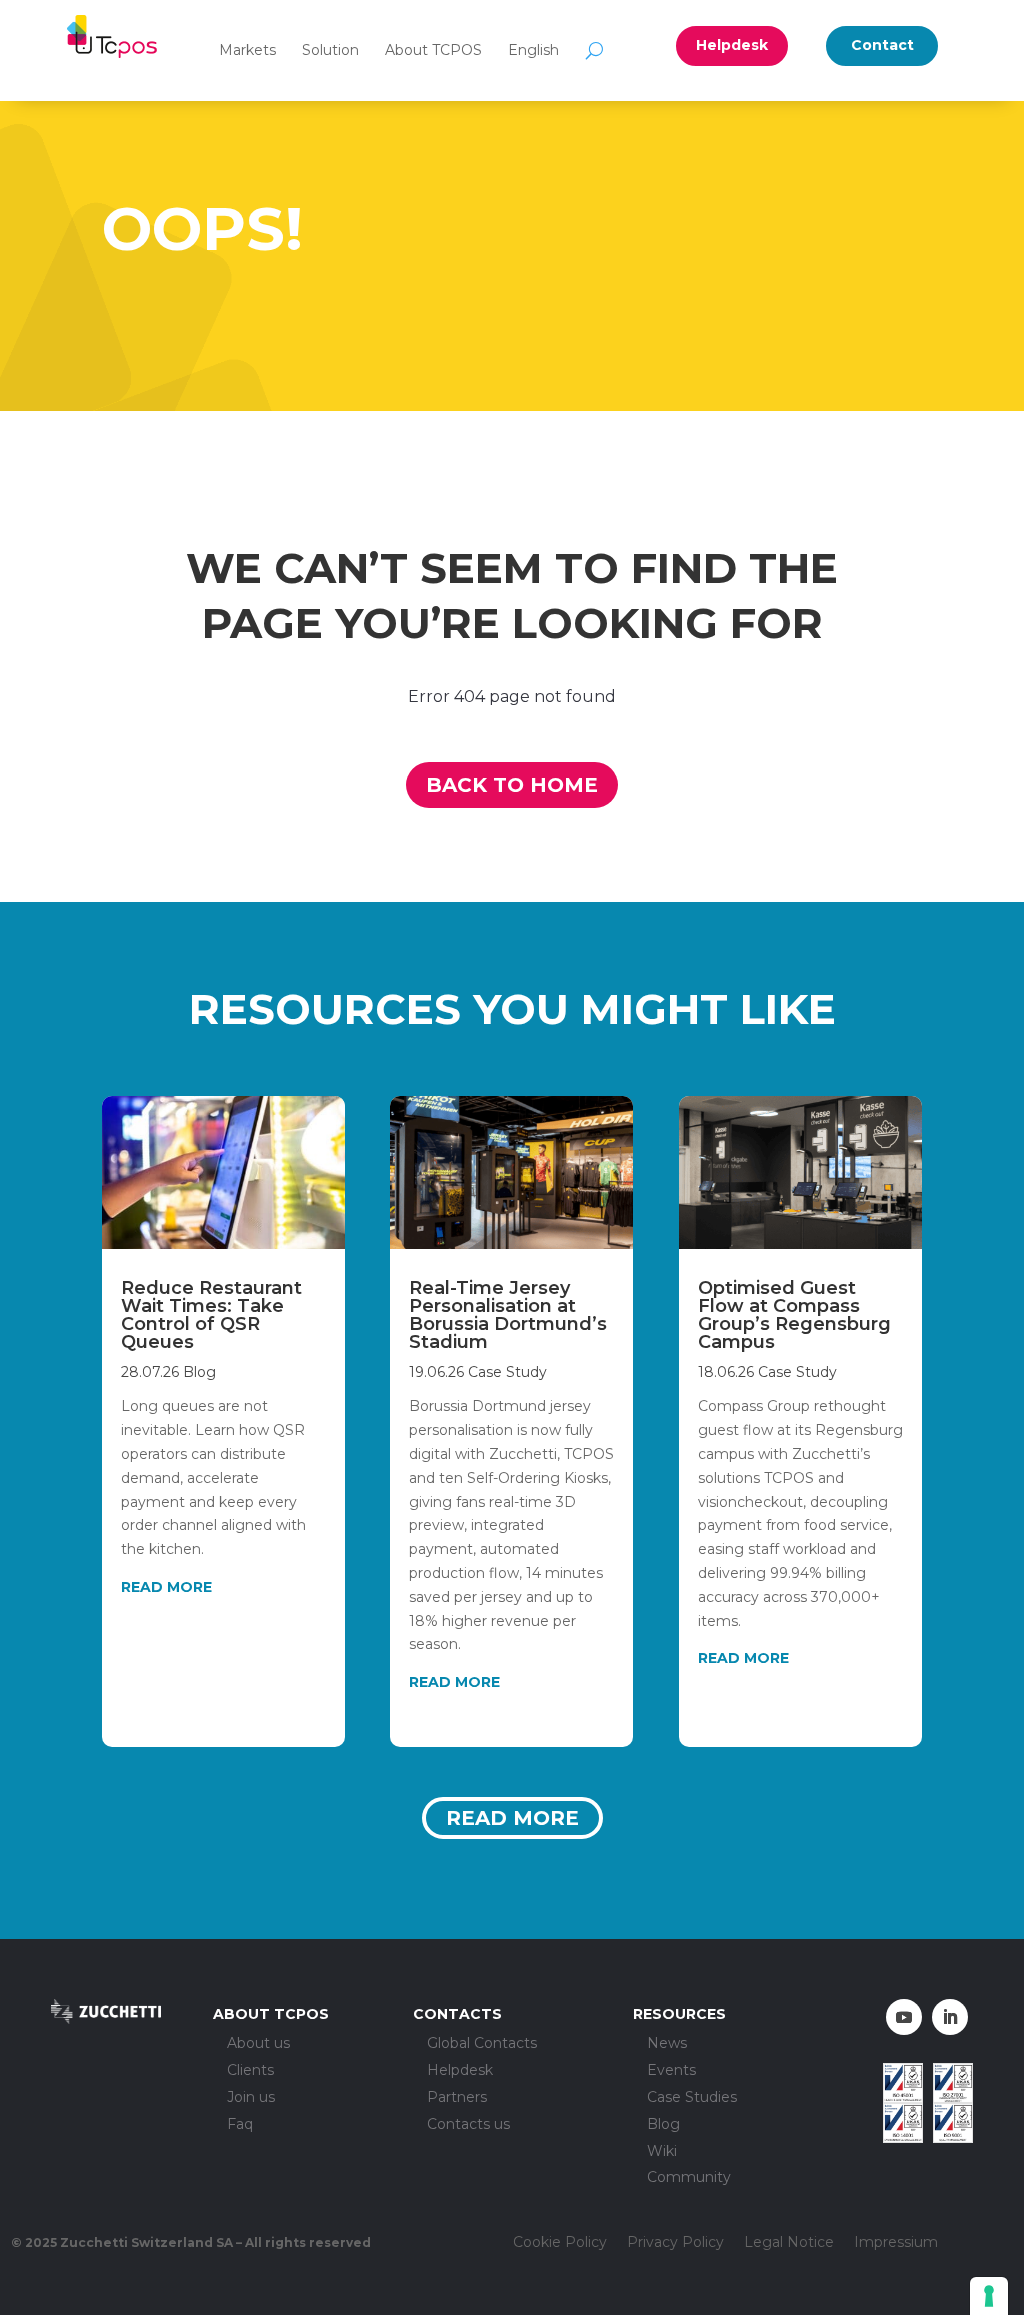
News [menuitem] (667, 2043)
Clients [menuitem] (250, 2070)
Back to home (512, 785)
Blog (199, 1372)
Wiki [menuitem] (662, 2151)
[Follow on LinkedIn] (950, 2017)
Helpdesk (732, 45)
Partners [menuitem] (457, 2097)
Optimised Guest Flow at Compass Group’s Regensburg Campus (794, 1315)
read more (166, 1587)
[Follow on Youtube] (904, 2017)
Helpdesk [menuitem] (460, 2070)
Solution (330, 50)
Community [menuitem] (689, 2177)
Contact (882, 45)
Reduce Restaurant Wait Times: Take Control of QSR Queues (211, 1315)
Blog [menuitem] (663, 2124)
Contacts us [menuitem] (468, 2124)
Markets (247, 50)
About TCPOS (433, 50)
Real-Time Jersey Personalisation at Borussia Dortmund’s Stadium (508, 1315)
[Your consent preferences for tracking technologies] (989, 2296)
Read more (512, 1818)
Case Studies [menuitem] (692, 2097)
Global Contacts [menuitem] (482, 2043)
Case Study (507, 1372)
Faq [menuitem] (240, 2124)
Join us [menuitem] (251, 2097)
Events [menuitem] (671, 2070)
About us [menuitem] (258, 2043)
